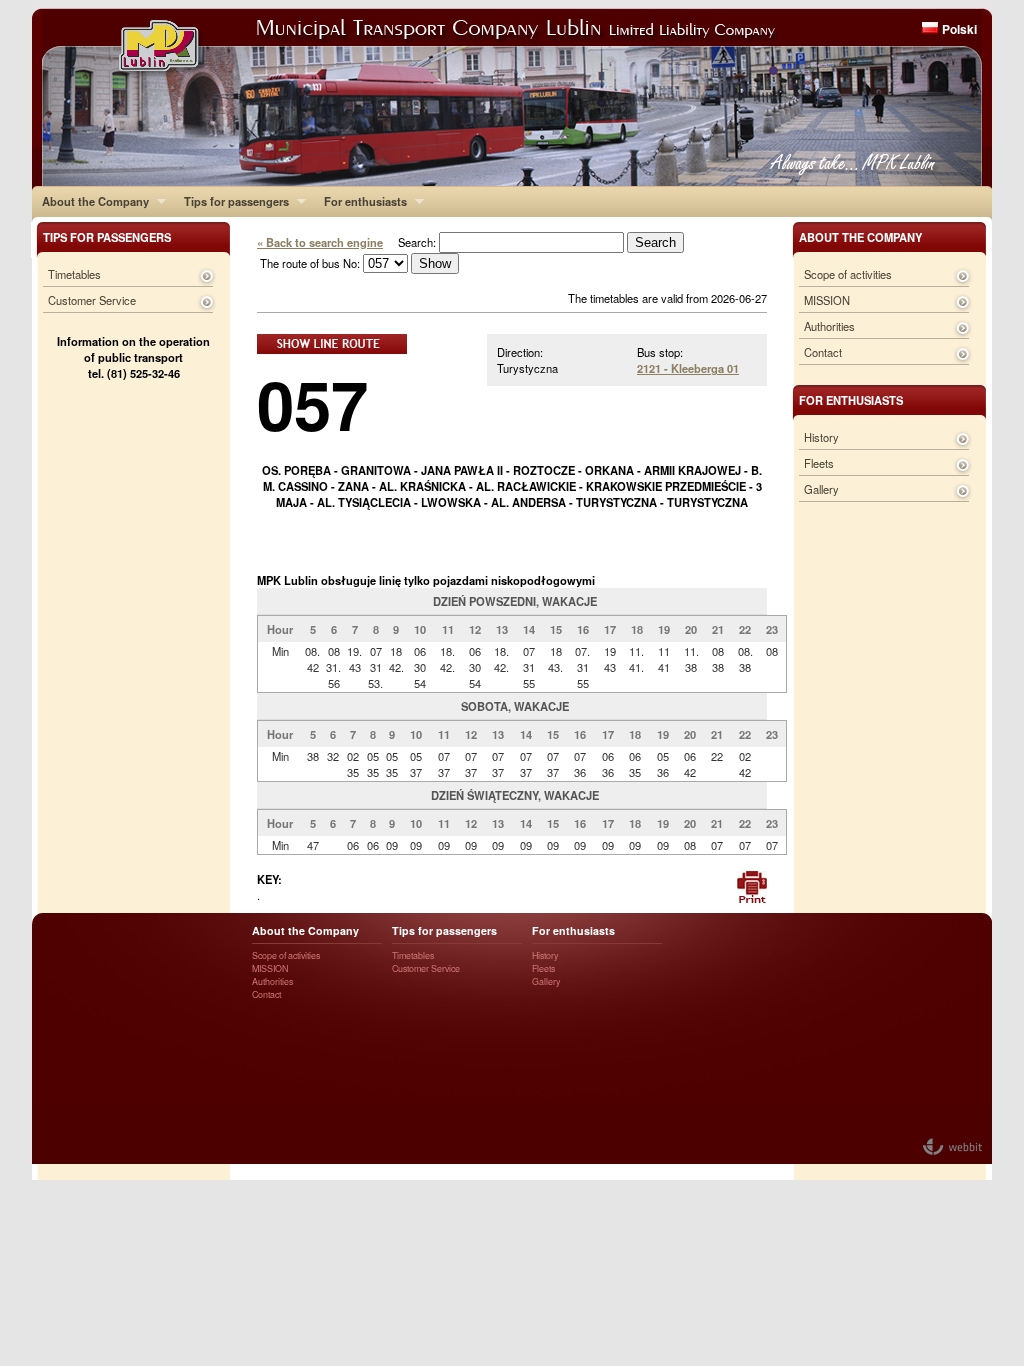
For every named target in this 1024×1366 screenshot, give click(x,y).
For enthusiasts (360, 201)
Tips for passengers (231, 201)
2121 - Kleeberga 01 (688, 368)
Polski (959, 29)
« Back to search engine (320, 242)
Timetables (74, 274)
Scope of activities (848, 274)
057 (312, 403)
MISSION (827, 300)
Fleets (819, 463)
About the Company (90, 201)
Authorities (829, 326)
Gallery (821, 489)
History (821, 437)
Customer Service (92, 300)
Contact (823, 352)
